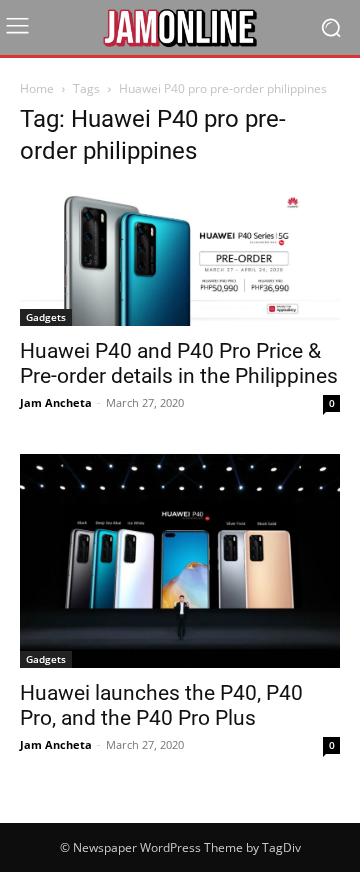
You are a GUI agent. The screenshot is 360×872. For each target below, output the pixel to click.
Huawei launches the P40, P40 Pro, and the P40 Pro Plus (161, 705)
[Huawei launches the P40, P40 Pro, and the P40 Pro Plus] (180, 560)
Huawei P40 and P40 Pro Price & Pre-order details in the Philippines (179, 363)
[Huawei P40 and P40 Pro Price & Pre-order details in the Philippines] (180, 256)
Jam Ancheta (56, 402)
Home (37, 88)
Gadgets (46, 317)
